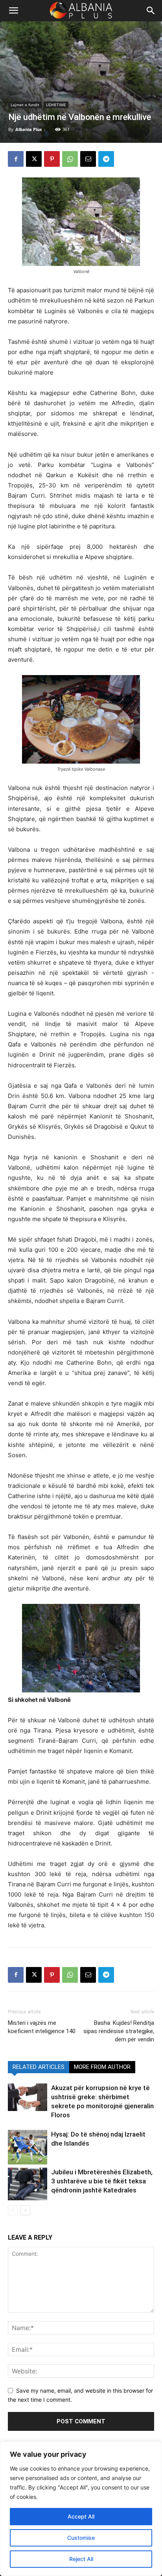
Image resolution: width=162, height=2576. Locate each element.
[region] (81, 2509)
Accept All (81, 2516)
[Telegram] (106, 159)
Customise (81, 2538)
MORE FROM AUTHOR (102, 2067)
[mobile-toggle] (13, 11)
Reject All (81, 2559)
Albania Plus (29, 129)
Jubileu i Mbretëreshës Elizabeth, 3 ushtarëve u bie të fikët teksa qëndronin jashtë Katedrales (102, 2181)
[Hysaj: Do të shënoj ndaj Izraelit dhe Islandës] (28, 2147)
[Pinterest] (52, 159)
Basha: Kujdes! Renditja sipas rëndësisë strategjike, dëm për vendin (119, 2031)
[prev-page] (13, 2210)
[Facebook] (16, 159)
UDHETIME (56, 105)
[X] (34, 159)
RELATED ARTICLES (39, 2067)
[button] (151, 11)
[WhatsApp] (70, 159)
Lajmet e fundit (25, 105)
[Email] (88, 159)
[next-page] (25, 2210)
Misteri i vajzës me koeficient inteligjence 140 (42, 2027)
